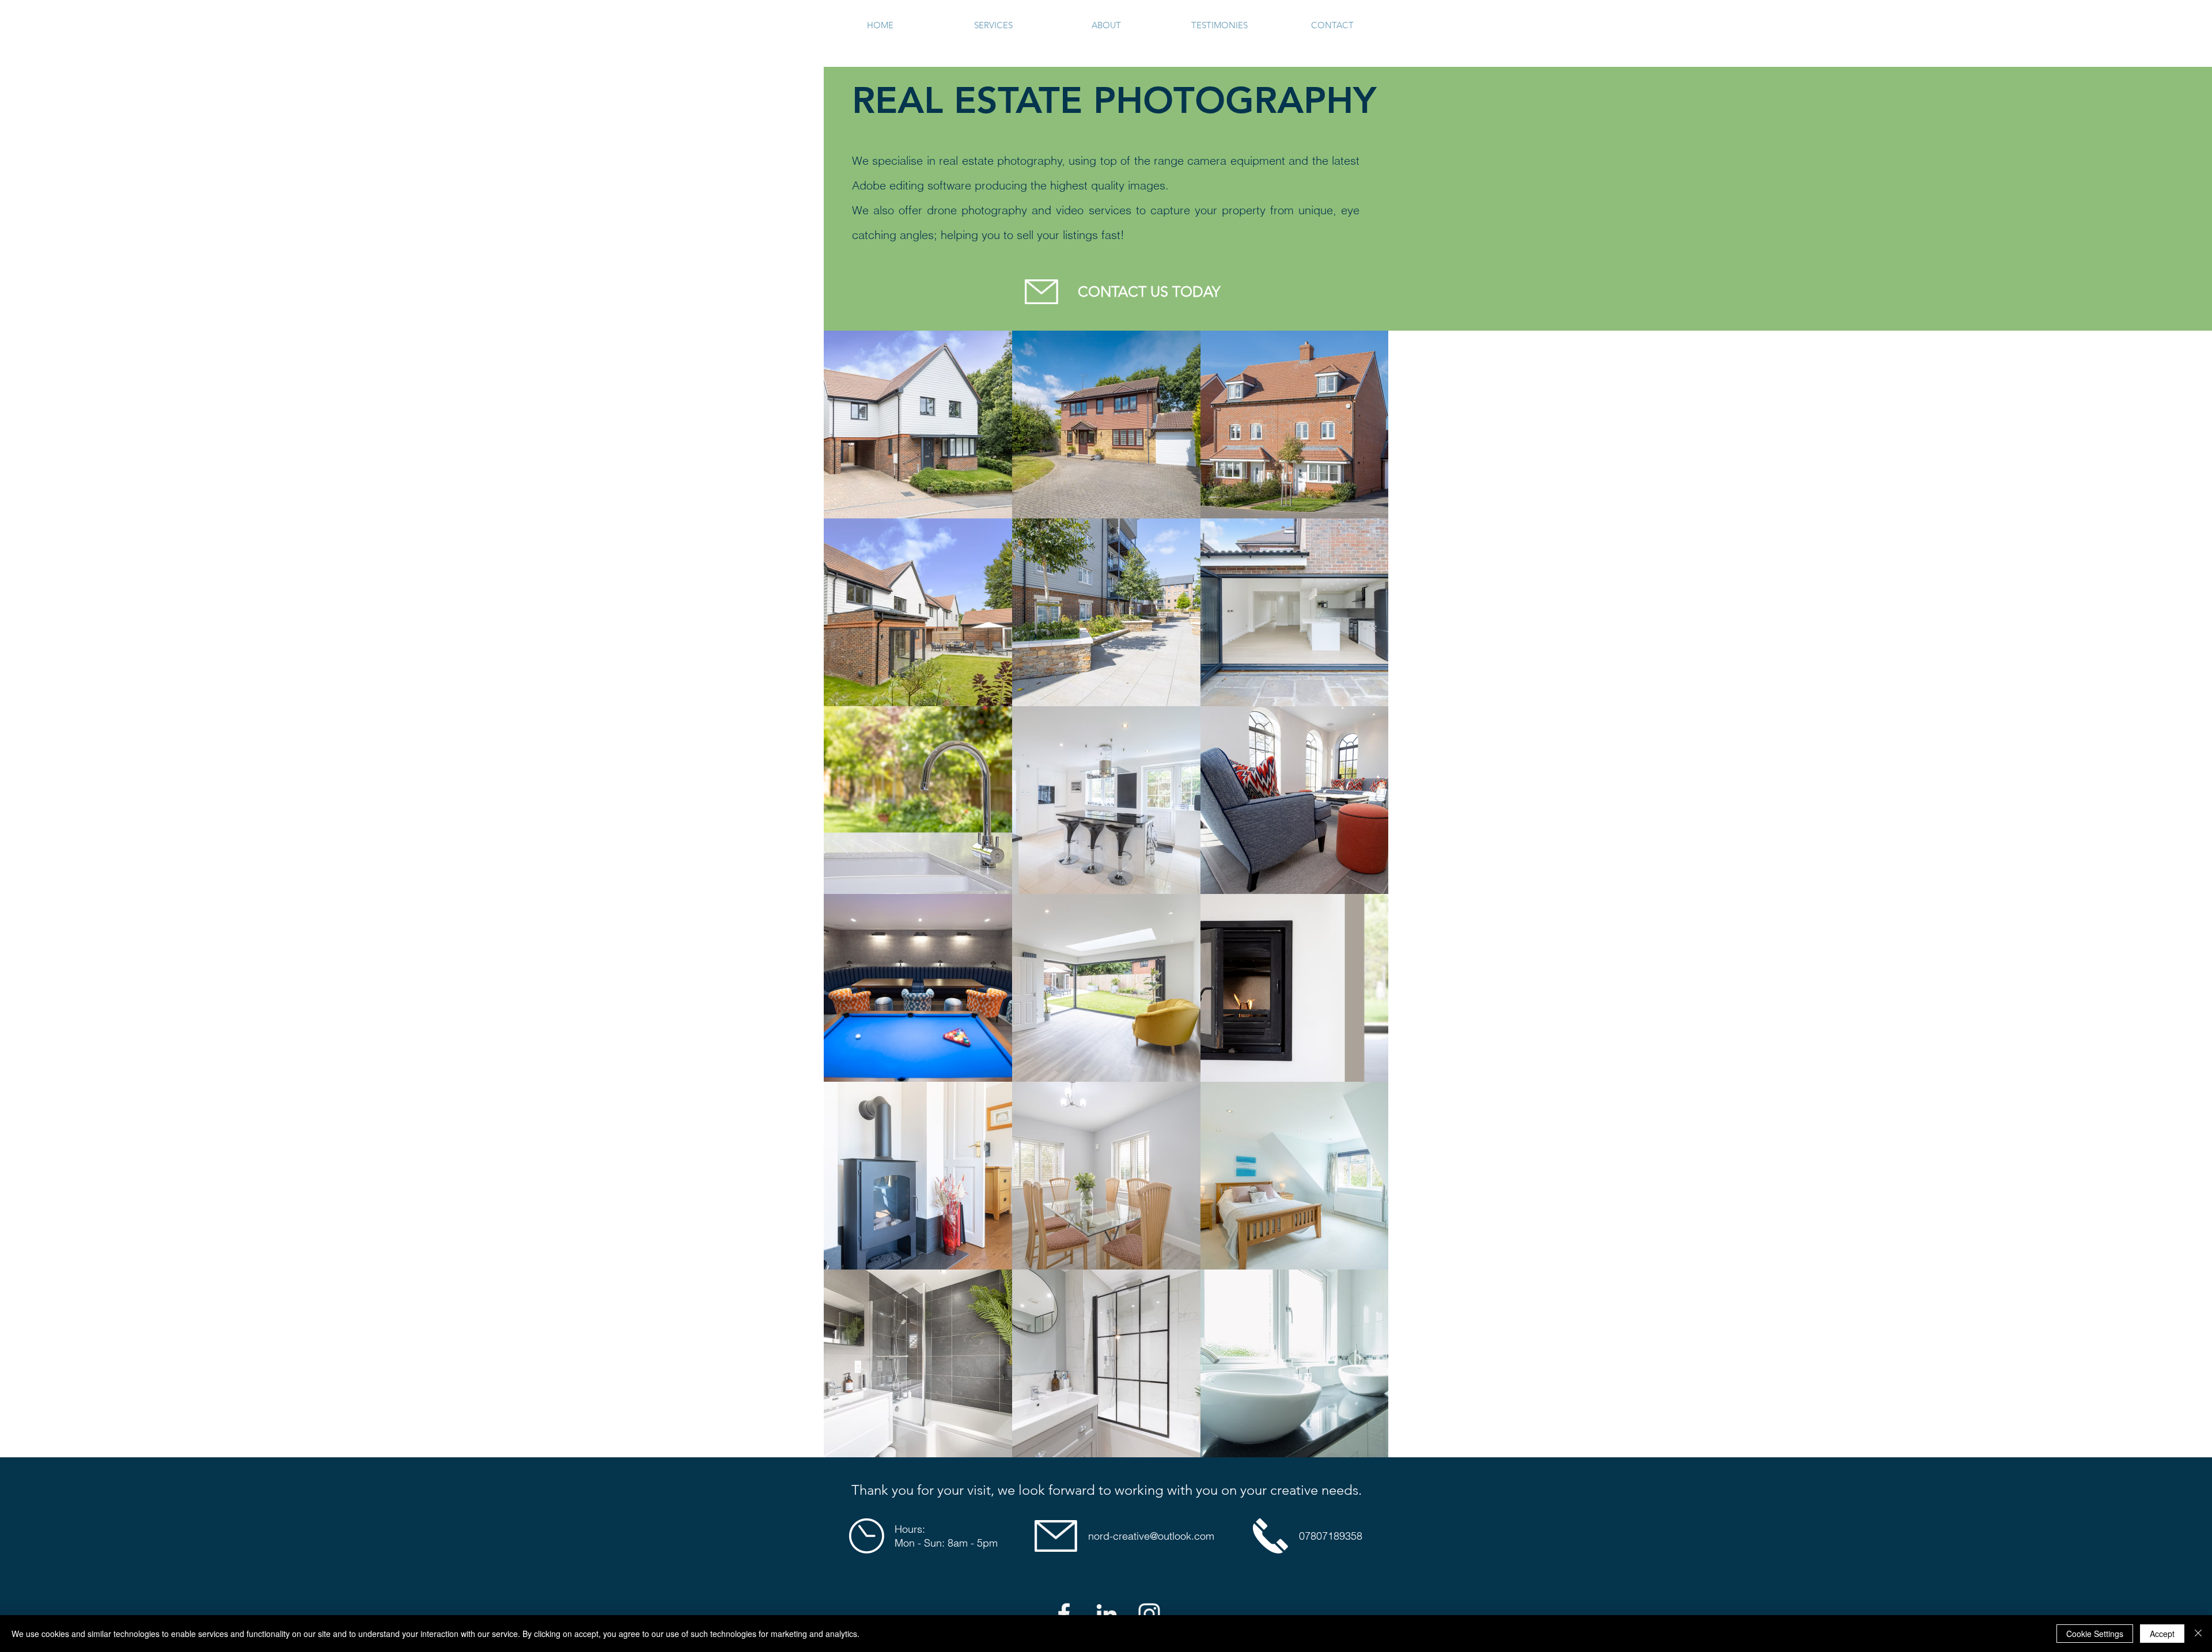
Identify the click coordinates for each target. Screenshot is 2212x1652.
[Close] (2198, 1634)
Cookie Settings (2095, 1634)
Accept (2162, 1634)
